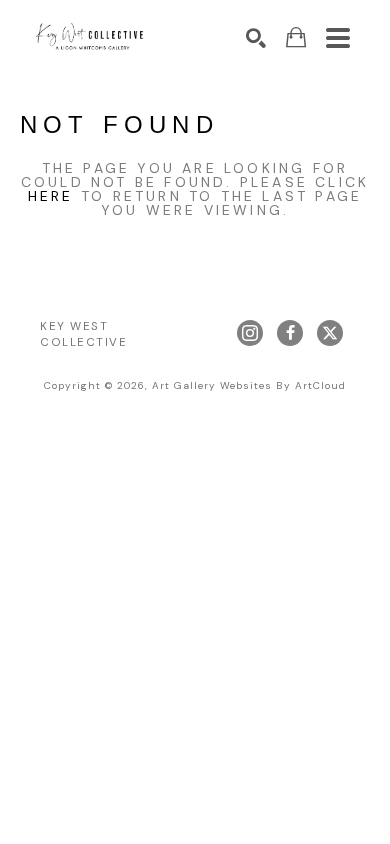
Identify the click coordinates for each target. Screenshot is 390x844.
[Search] (256, 38)
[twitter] (330, 333)
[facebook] (290, 333)
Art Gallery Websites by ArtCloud (249, 385)
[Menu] (338, 38)
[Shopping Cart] (296, 37)
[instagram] (250, 333)
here (51, 196)
